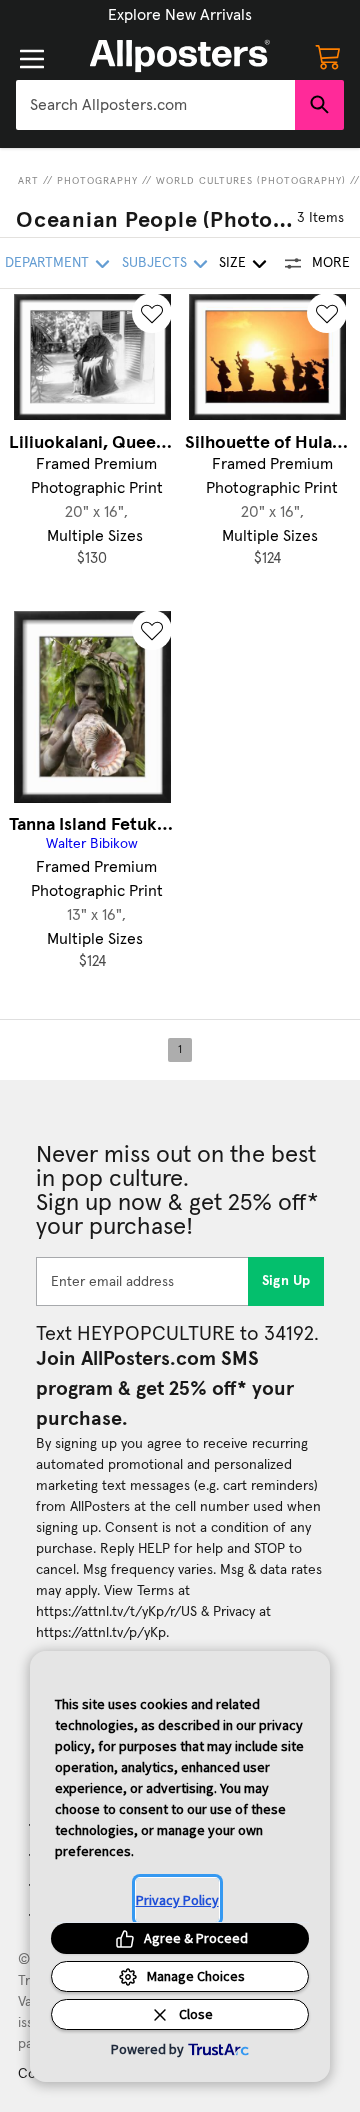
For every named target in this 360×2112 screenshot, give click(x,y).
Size (232, 263)
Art (28, 181)
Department (47, 263)
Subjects (154, 263)
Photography (97, 181)
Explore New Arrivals (180, 15)
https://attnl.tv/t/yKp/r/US (116, 1612)
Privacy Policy (177, 1900)
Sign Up (286, 1281)
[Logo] (180, 56)
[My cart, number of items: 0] (328, 56)
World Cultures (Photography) (251, 181)
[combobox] (155, 105)
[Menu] (32, 59)
